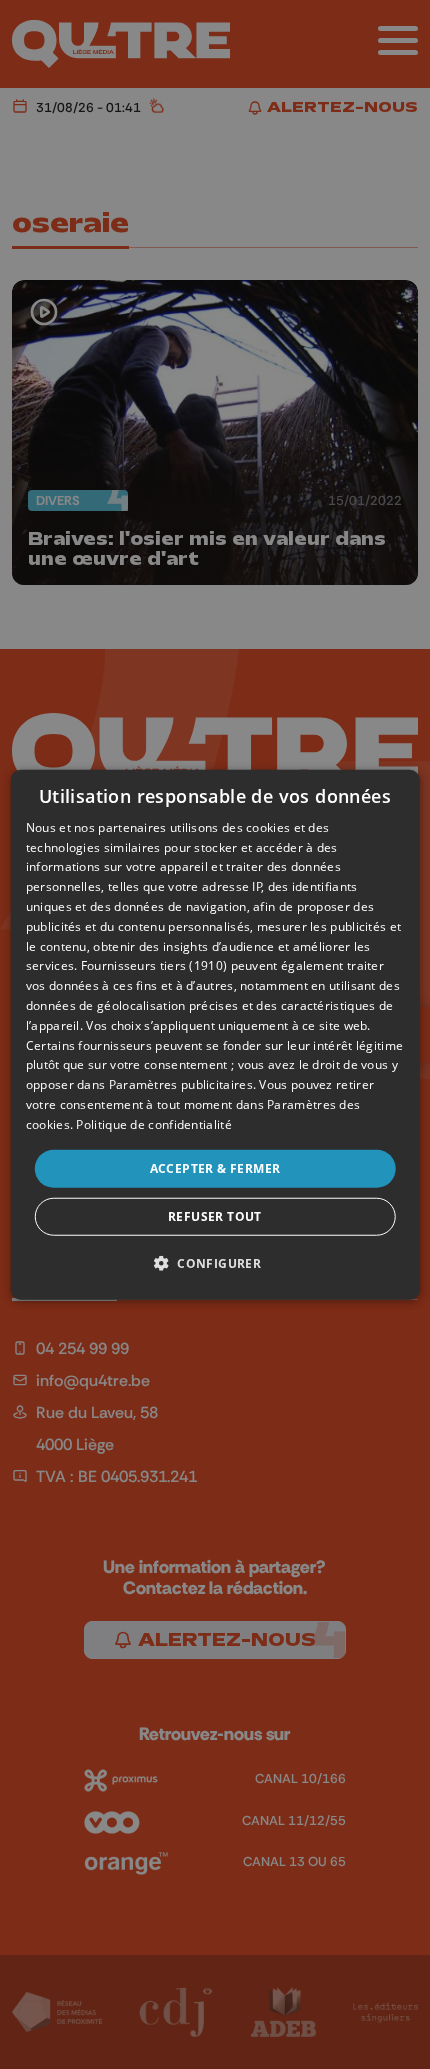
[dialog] (215, 1034)
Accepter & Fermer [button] (215, 1167)
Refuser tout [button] (215, 1216)
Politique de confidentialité (153, 1124)
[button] (215, 1263)
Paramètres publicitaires (181, 1084)
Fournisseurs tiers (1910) (154, 965)
